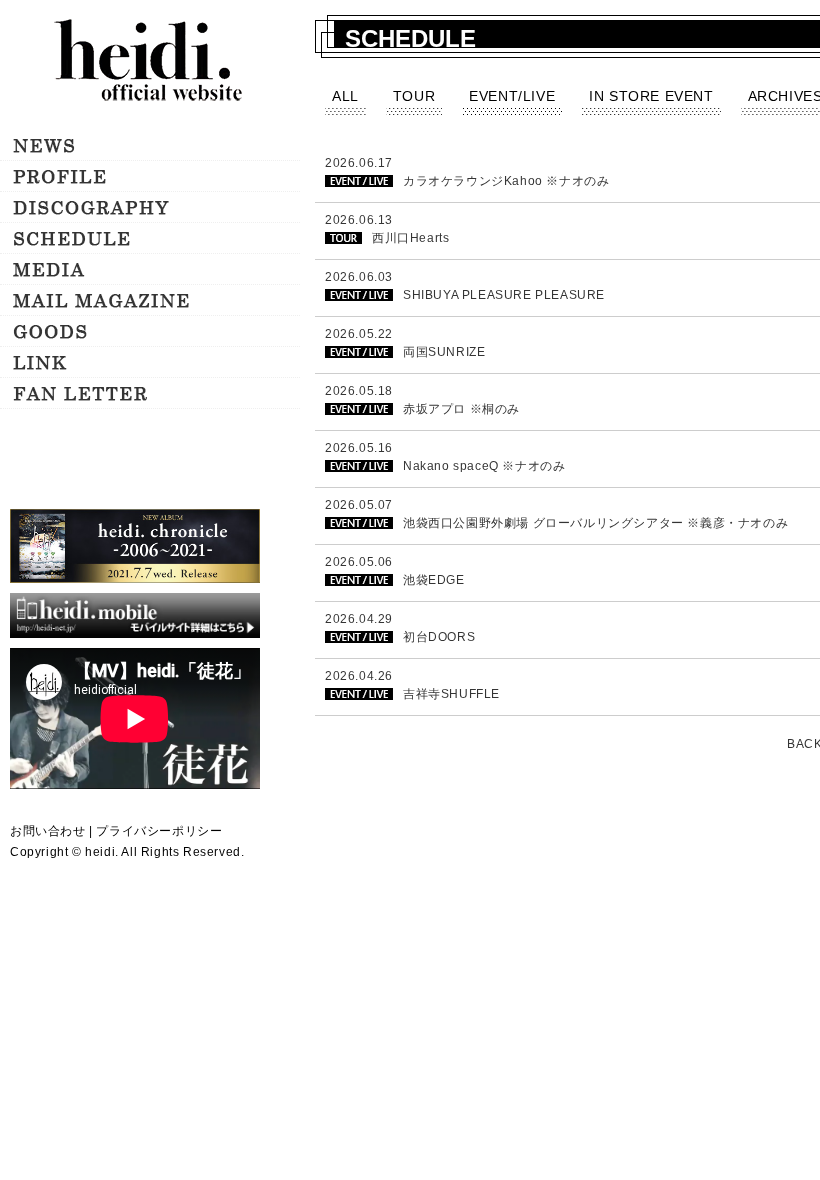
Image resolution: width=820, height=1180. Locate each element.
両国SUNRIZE (444, 352)
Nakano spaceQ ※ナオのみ (484, 466)
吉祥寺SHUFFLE (451, 694)
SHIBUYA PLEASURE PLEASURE (504, 295)
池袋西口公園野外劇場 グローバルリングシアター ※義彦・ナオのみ (595, 523)
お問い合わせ (48, 831)
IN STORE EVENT (651, 96)
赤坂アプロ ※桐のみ (461, 409)
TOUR (414, 96)
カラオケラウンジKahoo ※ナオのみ (506, 181)
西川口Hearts (410, 238)
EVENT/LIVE (512, 96)
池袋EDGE (434, 580)
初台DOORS (439, 637)
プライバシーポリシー (159, 831)
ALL (345, 96)
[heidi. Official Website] (150, 62)
